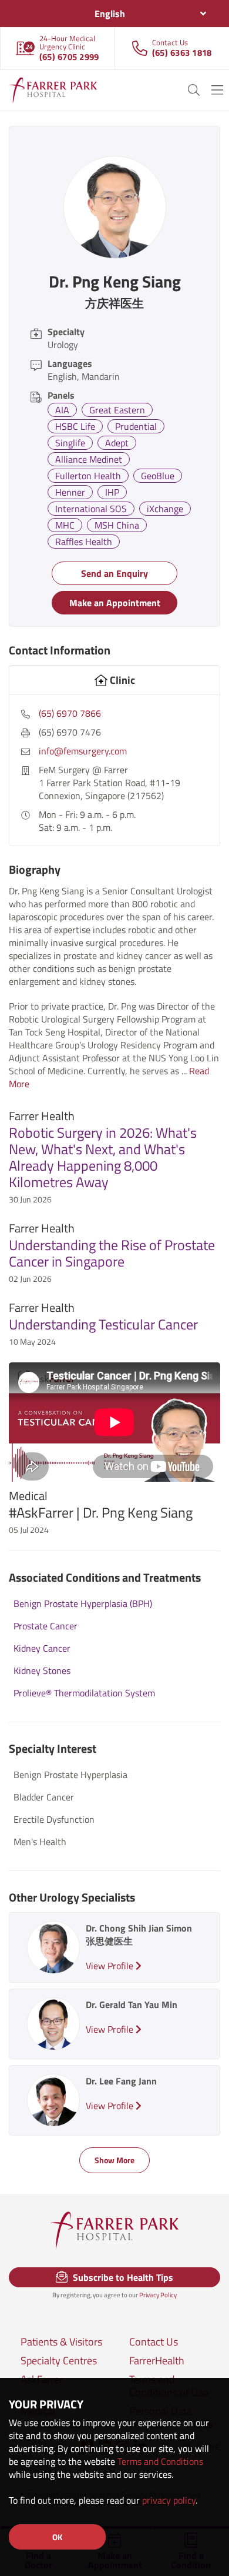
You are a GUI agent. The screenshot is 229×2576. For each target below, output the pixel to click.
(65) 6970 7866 (70, 713)
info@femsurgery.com (83, 751)
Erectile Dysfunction (54, 1819)
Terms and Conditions (160, 2461)
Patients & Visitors (61, 2342)
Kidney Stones (42, 1670)
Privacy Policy (158, 2295)
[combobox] (114, 14)
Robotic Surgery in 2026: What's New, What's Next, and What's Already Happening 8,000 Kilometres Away (103, 1157)
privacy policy (169, 2500)
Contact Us (154, 2342)
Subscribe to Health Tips (122, 2277)
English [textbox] (110, 14)
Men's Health (40, 1842)
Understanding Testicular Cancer (103, 1324)
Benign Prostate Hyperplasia (70, 1775)
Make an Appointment (115, 603)
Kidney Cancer (42, 1648)
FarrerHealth (157, 2361)
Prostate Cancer (46, 1626)
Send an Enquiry (114, 573)
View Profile (111, 1966)
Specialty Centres (59, 2361)
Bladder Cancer (44, 1797)
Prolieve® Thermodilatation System (84, 1693)
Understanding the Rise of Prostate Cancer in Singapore (112, 1253)
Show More (114, 2160)
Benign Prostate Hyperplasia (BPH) (83, 1603)
